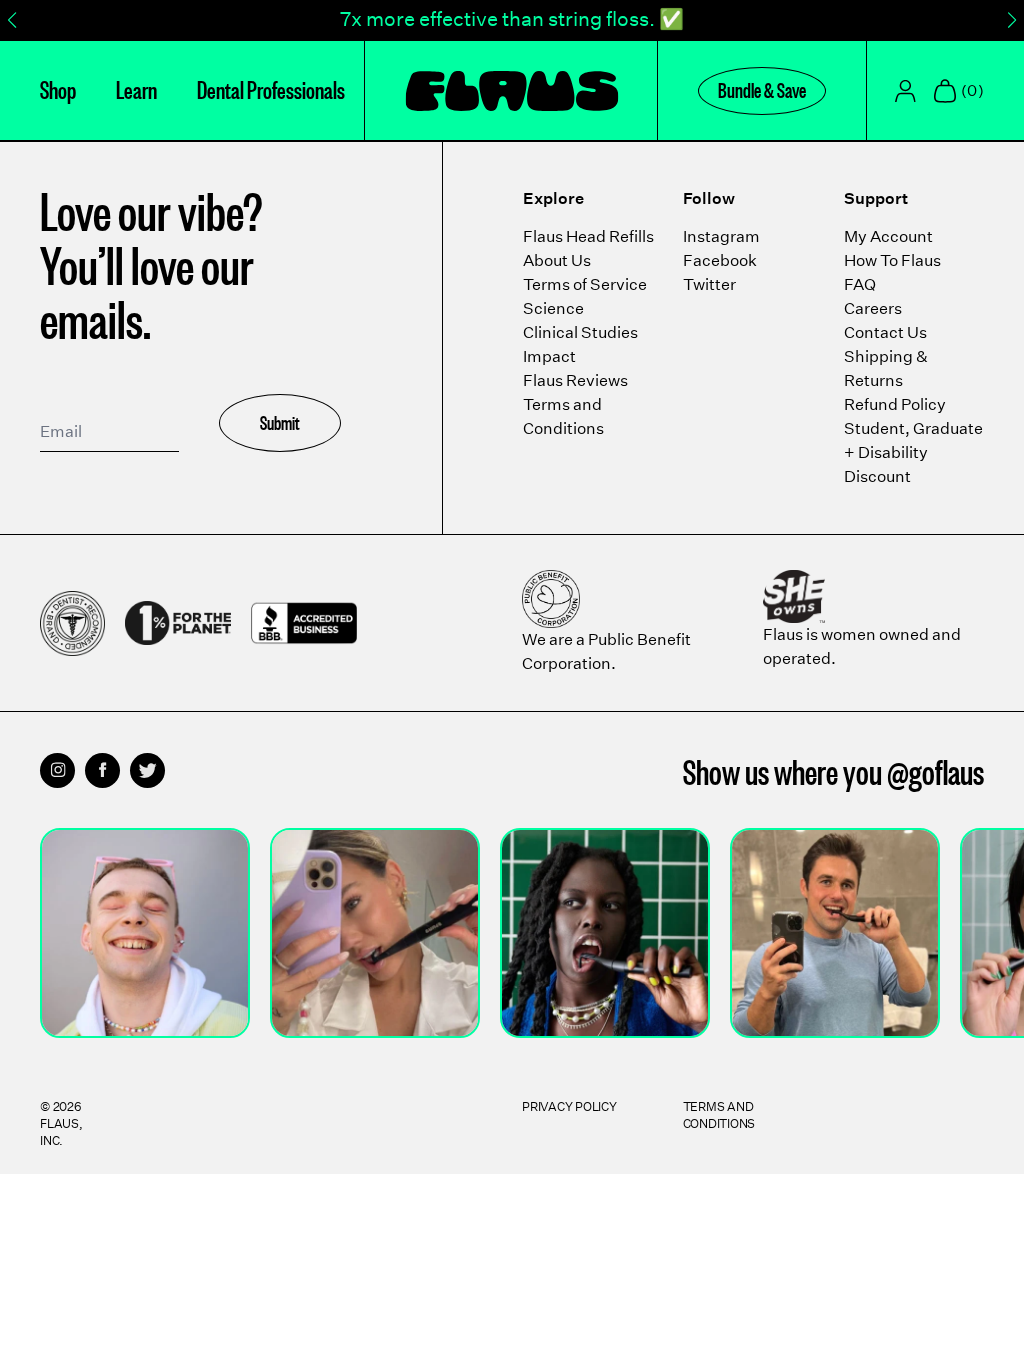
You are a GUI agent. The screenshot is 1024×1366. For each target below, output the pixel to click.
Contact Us (885, 332)
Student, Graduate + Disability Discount (913, 452)
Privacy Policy (569, 1106)
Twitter (709, 284)
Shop (58, 88)
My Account (888, 236)
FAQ (860, 284)
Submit (280, 422)
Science (553, 308)
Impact (549, 356)
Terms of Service (585, 284)
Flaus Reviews (575, 380)
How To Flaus (892, 260)
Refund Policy (895, 404)
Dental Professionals (271, 88)
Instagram (721, 236)
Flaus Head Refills (588, 236)
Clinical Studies (580, 332)
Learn (136, 88)
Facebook (720, 260)
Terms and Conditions (719, 1115)
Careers (873, 308)
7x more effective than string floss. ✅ (512, 19)
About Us (557, 260)
